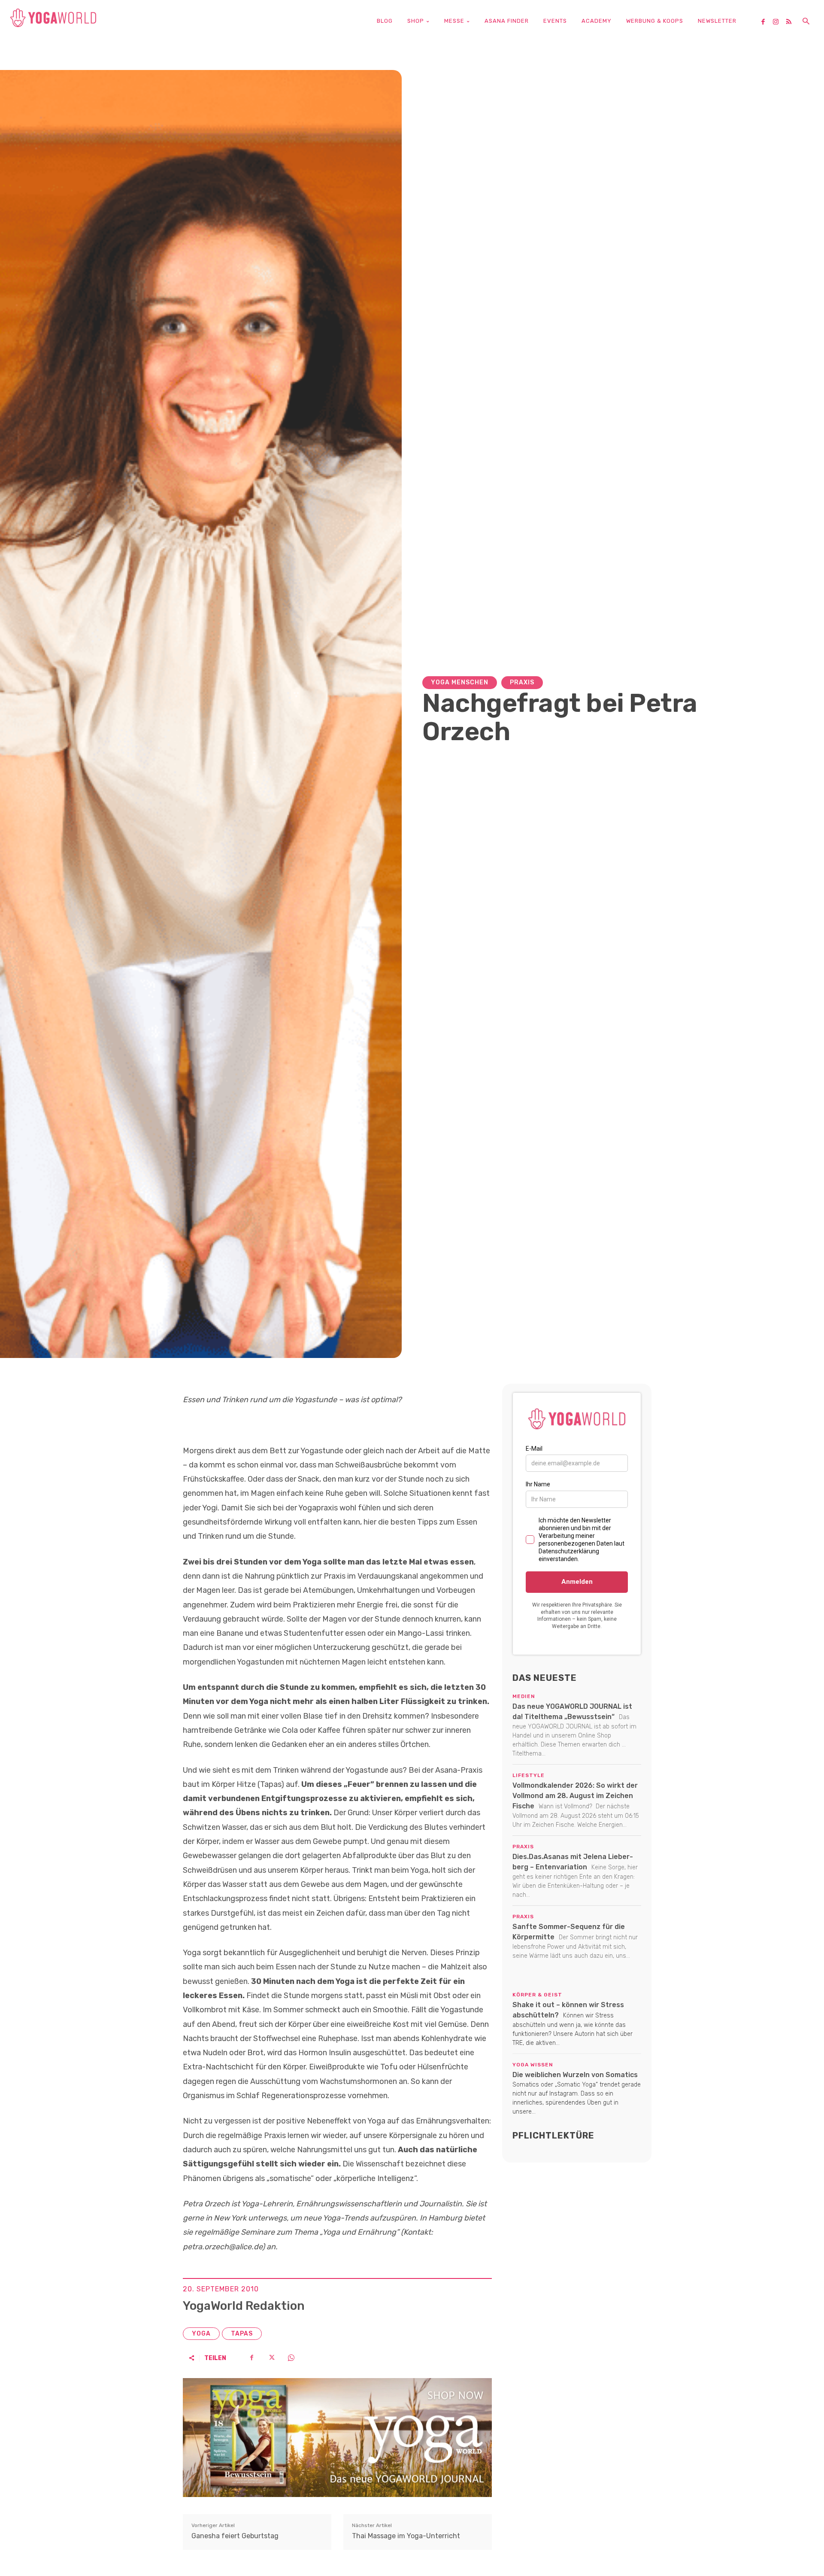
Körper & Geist (537, 1995)
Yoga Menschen (460, 682)
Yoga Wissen (533, 2065)
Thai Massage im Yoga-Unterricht (406, 2536)
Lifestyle (529, 1775)
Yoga (201, 2334)
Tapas (242, 2334)
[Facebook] (766, 22)
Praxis (522, 682)
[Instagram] (779, 22)
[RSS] (792, 22)
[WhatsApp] (291, 2358)
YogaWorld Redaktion (244, 2306)
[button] (806, 22)
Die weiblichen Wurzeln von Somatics (575, 2075)
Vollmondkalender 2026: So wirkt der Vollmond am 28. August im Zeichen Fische (575, 1796)
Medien (524, 1696)
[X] (271, 2358)
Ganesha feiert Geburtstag (235, 2536)
